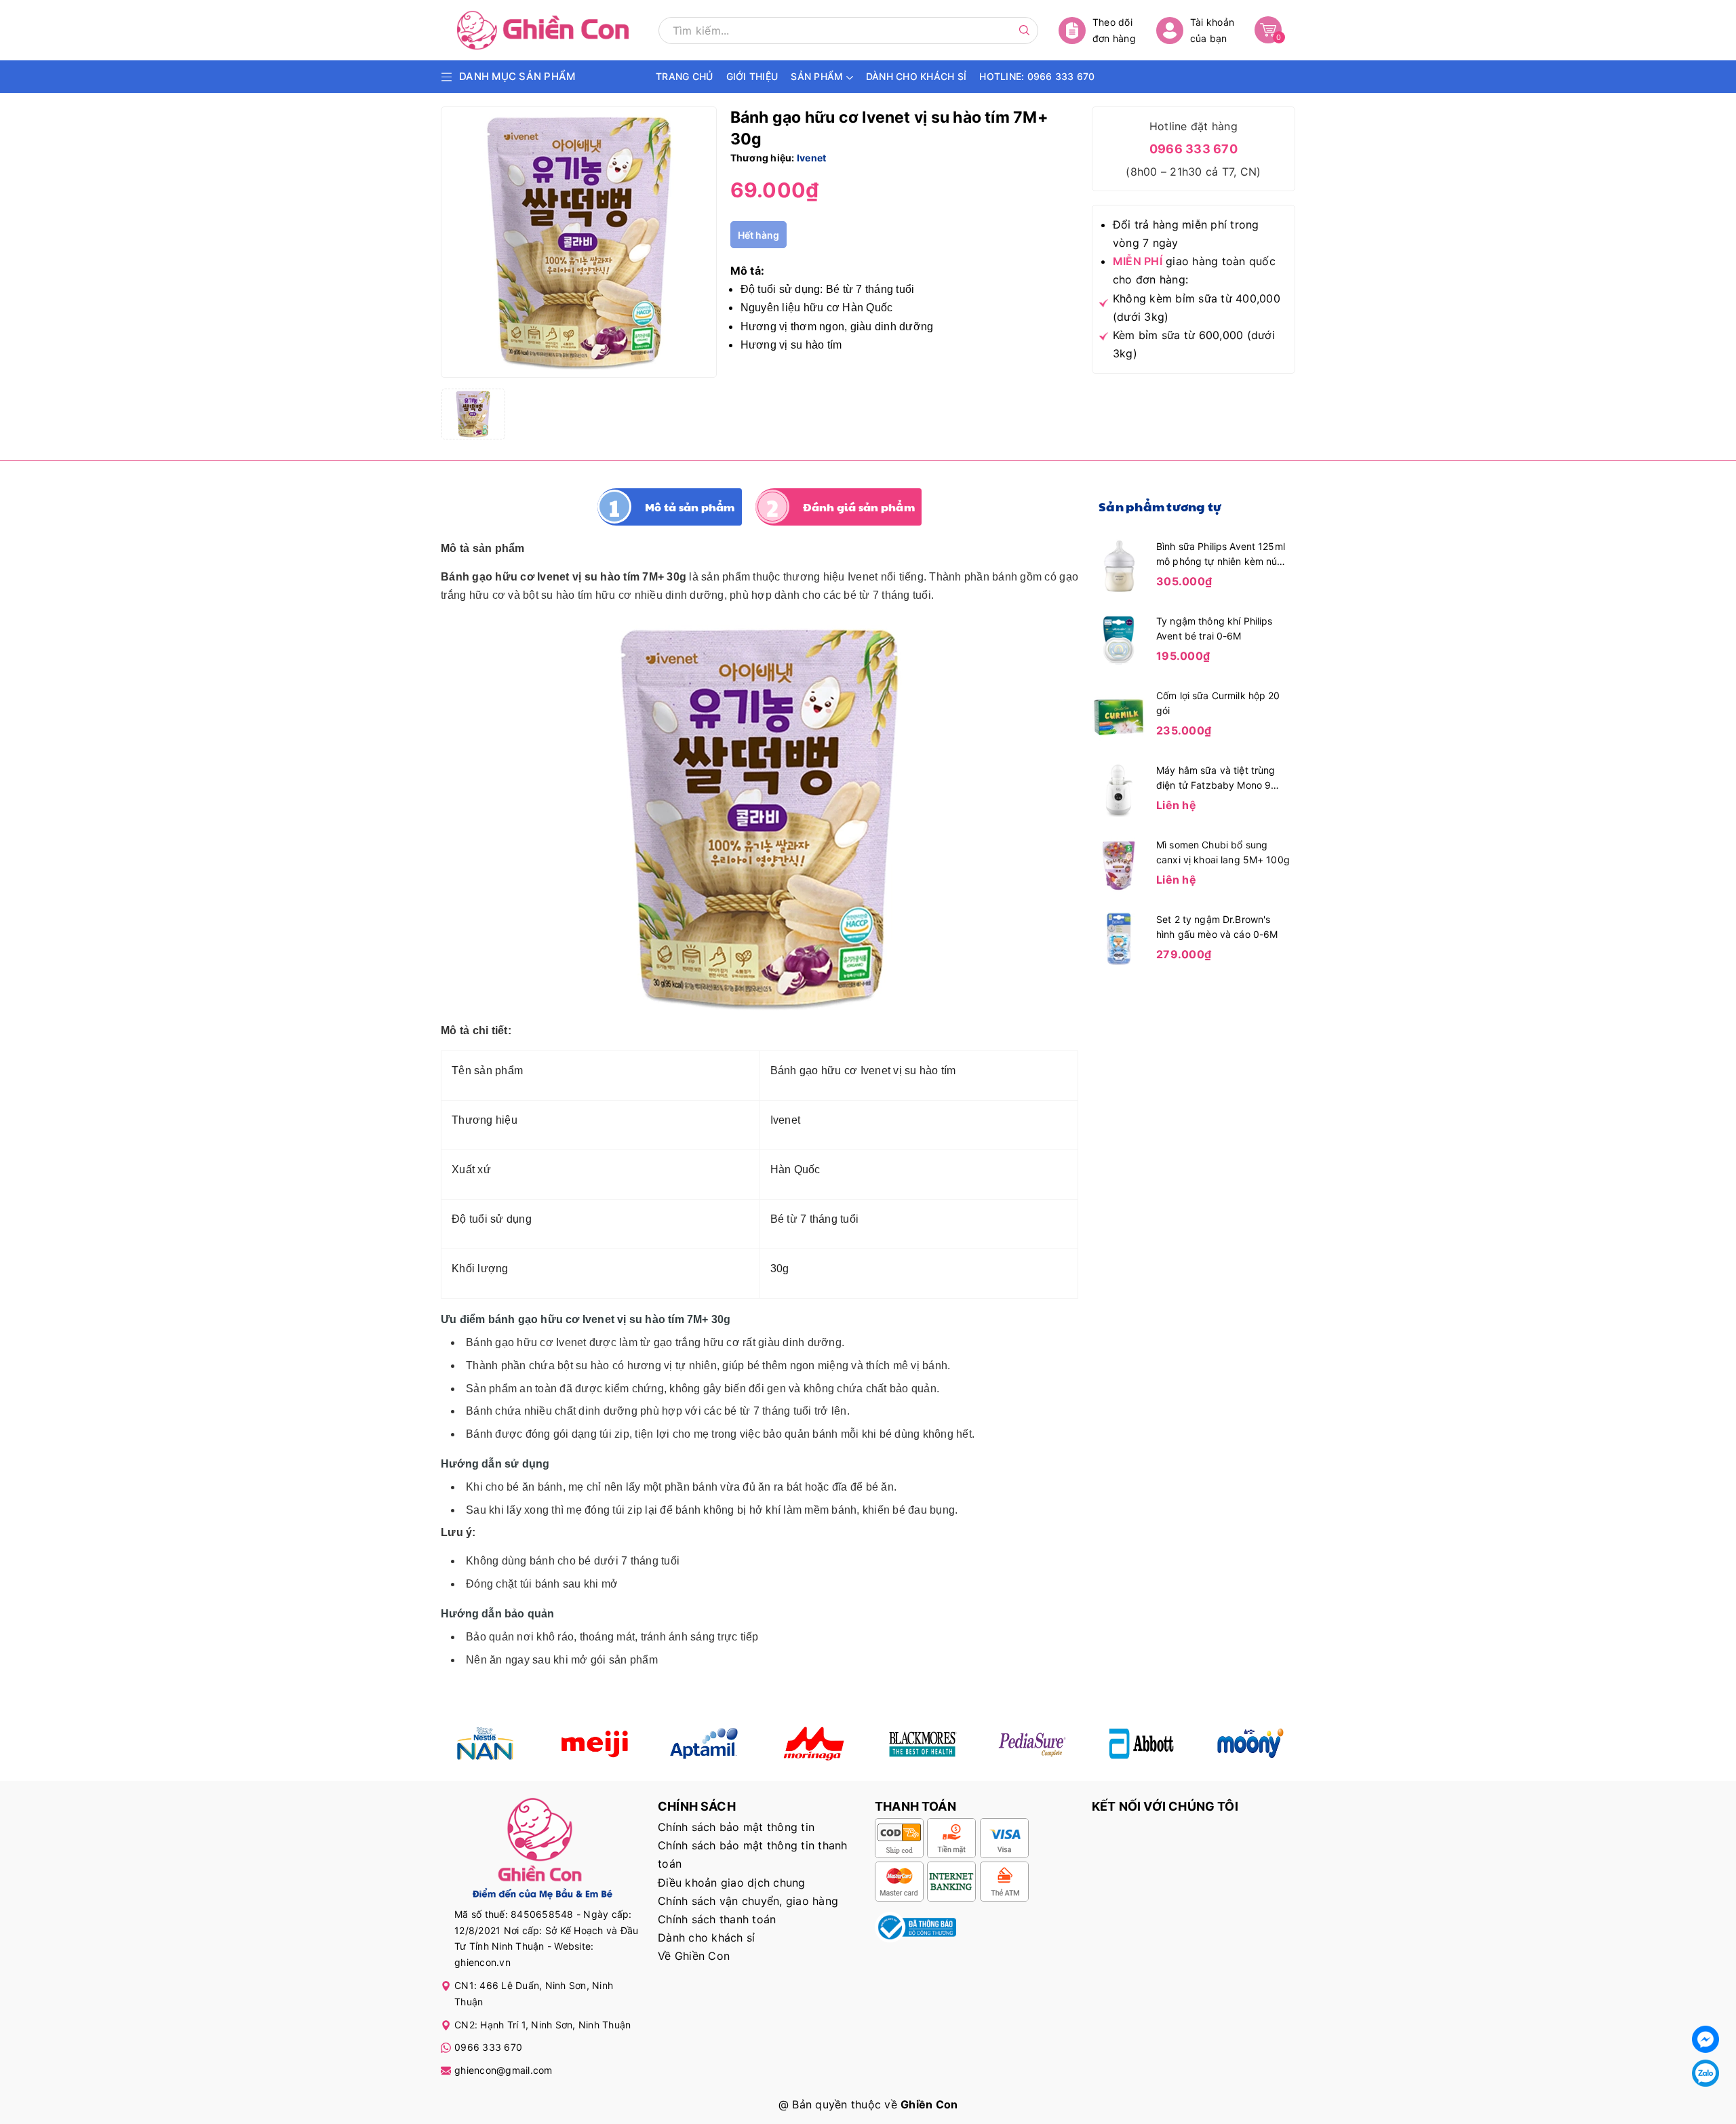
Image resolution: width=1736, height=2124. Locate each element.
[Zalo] (1705, 2073)
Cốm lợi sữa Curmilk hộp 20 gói (1218, 703)
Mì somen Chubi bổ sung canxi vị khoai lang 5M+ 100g (1223, 852)
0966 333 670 (1193, 149)
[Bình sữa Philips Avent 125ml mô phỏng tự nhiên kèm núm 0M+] (1119, 565)
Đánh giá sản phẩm (859, 507)
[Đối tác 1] (485, 1744)
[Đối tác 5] (813, 1744)
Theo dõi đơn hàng (1114, 30)
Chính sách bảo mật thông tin (736, 1827)
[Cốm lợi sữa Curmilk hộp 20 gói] (1119, 714)
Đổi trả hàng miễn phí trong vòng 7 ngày (1186, 234)
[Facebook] (1705, 2039)
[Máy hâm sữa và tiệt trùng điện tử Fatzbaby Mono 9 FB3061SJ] (1119, 789)
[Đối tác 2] (594, 1744)
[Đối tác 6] (1032, 1744)
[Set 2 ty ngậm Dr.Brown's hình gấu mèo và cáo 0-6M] (1119, 938)
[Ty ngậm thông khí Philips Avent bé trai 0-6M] (1119, 640)
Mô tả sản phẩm (690, 507)
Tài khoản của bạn (1212, 30)
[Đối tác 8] (1251, 1744)
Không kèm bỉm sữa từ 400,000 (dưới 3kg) (1197, 308)
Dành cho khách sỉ (706, 1938)
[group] (579, 242)
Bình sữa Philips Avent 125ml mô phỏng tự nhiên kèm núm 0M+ (1221, 555)
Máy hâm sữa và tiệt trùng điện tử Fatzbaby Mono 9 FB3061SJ (1216, 779)
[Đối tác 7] (1142, 1744)
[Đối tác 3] (704, 1744)
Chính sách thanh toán (717, 1919)
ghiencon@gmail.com (504, 2070)
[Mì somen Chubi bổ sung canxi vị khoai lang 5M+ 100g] (1119, 863)
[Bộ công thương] (915, 1926)
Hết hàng (758, 235)
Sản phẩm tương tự (1160, 506)
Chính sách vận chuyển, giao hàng (748, 1901)
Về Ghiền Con (694, 1956)
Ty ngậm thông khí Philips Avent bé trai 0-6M (1215, 628)
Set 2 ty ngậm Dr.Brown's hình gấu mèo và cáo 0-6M (1217, 927)
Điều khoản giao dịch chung (732, 1883)
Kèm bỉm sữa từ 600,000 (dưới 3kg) (1194, 344)
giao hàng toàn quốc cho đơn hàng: (1194, 270)
